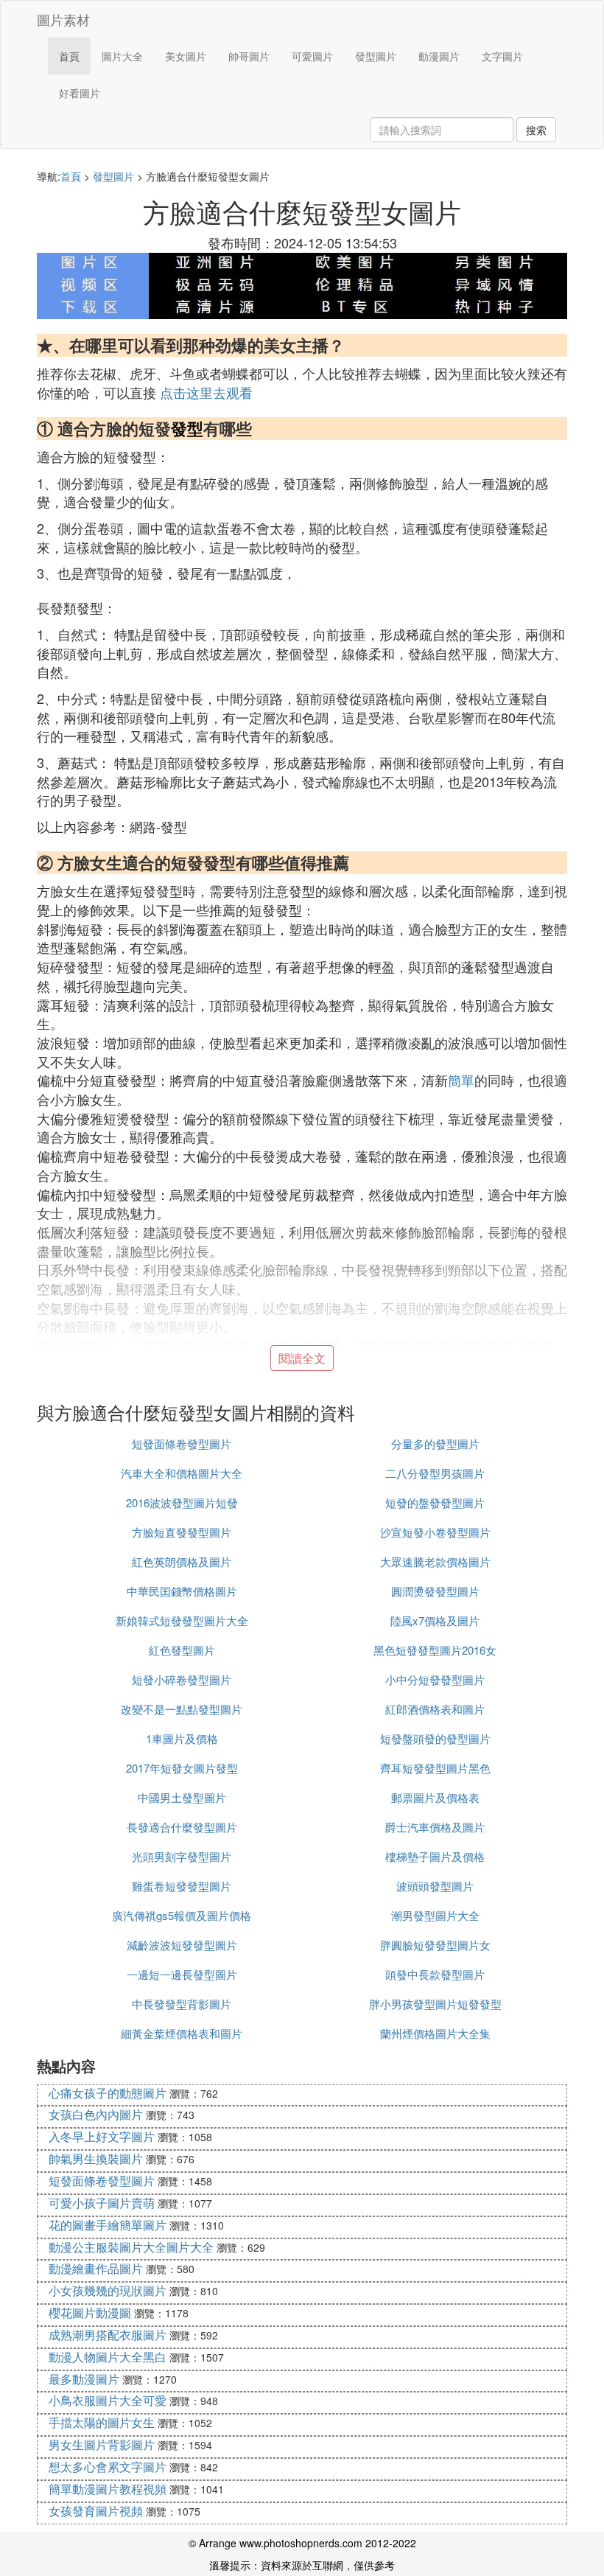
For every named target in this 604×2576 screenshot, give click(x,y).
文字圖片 (502, 56)
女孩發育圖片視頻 (96, 2511)
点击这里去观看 (206, 392)
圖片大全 (122, 56)
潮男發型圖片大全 (435, 1915)
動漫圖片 (439, 56)
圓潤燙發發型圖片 (435, 1591)
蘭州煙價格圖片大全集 (435, 2033)
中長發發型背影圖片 (182, 2004)
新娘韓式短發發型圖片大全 (182, 1620)
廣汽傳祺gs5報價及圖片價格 (182, 1915)
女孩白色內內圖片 (96, 2114)
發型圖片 (376, 56)
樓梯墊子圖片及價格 (435, 1856)
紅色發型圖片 (182, 1650)
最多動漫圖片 (84, 2379)
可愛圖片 (312, 56)
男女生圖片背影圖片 (102, 2444)
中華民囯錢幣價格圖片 (182, 1591)
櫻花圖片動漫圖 (90, 2313)
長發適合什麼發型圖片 (182, 1827)
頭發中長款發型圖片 (435, 1974)
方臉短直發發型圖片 (182, 1532)
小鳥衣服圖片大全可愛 (108, 2400)
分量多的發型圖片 (435, 1444)
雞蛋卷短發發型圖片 (182, 1886)
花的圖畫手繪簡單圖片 (108, 2225)
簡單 (461, 1080)
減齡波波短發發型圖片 (182, 1945)
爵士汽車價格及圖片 (435, 1827)
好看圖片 (80, 93)
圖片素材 (63, 19)
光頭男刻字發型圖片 (182, 1856)
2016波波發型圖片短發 (182, 1502)
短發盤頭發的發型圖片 (435, 1738)
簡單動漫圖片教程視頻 (108, 2489)
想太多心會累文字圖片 (108, 2467)
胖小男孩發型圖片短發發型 (435, 2004)
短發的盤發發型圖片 (435, 1502)
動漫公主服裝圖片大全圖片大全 (131, 2247)
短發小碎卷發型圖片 (182, 1679)
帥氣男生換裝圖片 (96, 2158)
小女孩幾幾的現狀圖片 (108, 2290)
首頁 (69, 56)
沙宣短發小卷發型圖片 (435, 1532)
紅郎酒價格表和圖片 (435, 1709)
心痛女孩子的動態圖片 (108, 2093)
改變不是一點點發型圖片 (182, 1709)
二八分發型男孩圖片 (435, 1473)
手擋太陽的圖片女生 (102, 2422)
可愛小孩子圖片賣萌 (102, 2203)
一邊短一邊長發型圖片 (182, 1974)
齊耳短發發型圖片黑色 (435, 1768)
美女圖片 (186, 56)
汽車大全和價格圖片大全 (182, 1473)
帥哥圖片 (249, 56)
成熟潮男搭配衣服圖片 (108, 2335)
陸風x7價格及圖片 (435, 1620)
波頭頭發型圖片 (435, 1886)
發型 (187, 428)
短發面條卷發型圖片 (182, 1444)
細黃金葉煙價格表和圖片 (182, 2033)
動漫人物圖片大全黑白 (108, 2357)
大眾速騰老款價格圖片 (435, 1561)
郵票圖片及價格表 (435, 1797)
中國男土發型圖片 (182, 1797)
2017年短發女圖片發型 (182, 1768)
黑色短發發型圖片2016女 (435, 1650)
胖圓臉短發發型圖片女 (435, 1945)
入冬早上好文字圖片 (102, 2136)
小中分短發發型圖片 (435, 1679)
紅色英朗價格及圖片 (182, 1561)
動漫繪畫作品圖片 (96, 2268)
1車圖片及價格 (182, 1738)
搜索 (536, 130)
